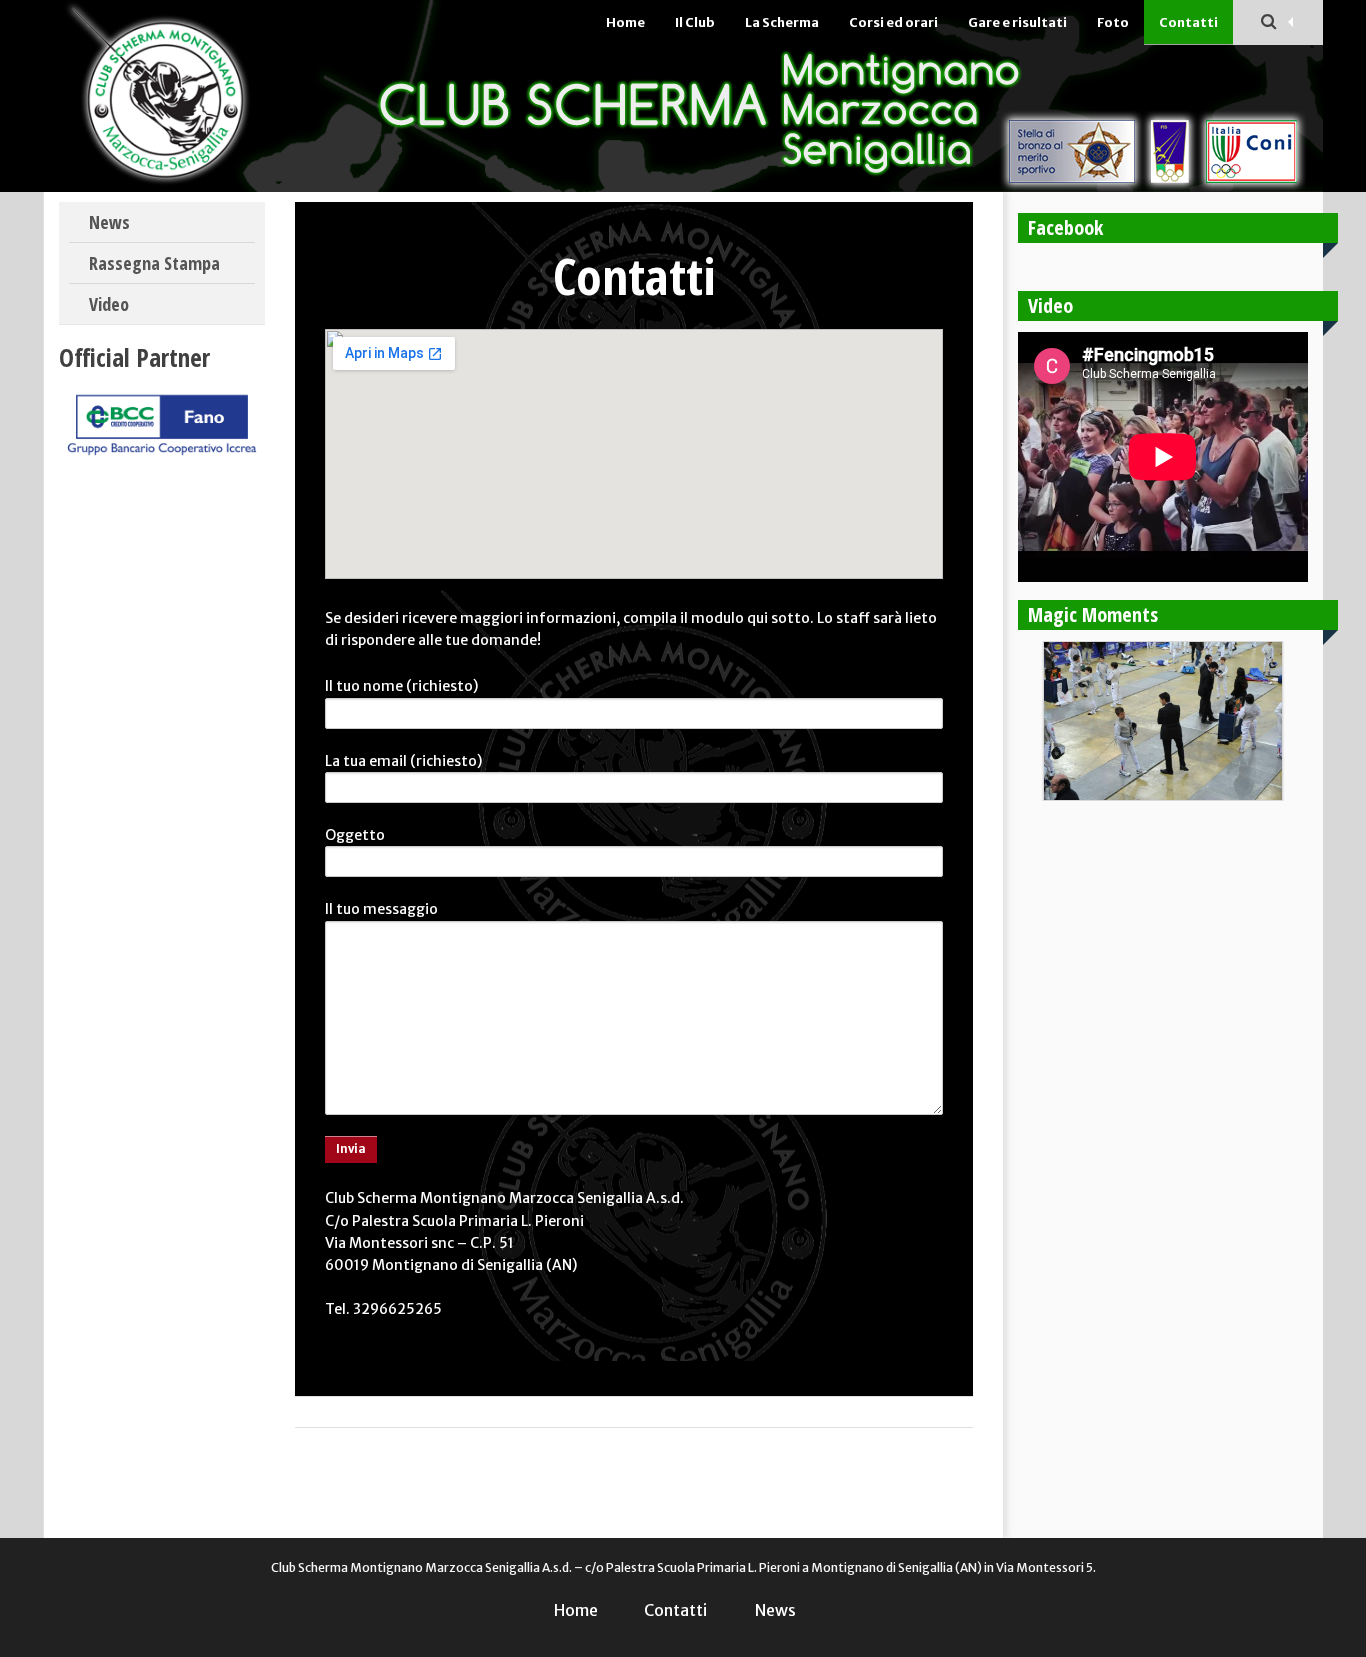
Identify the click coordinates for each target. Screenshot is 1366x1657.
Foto (1113, 22)
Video (109, 304)
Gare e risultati (1017, 22)
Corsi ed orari (893, 22)
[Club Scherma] (175, 96)
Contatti (1188, 22)
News (109, 222)
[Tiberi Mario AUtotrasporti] (162, 455)
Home (625, 22)
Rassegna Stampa (154, 263)
